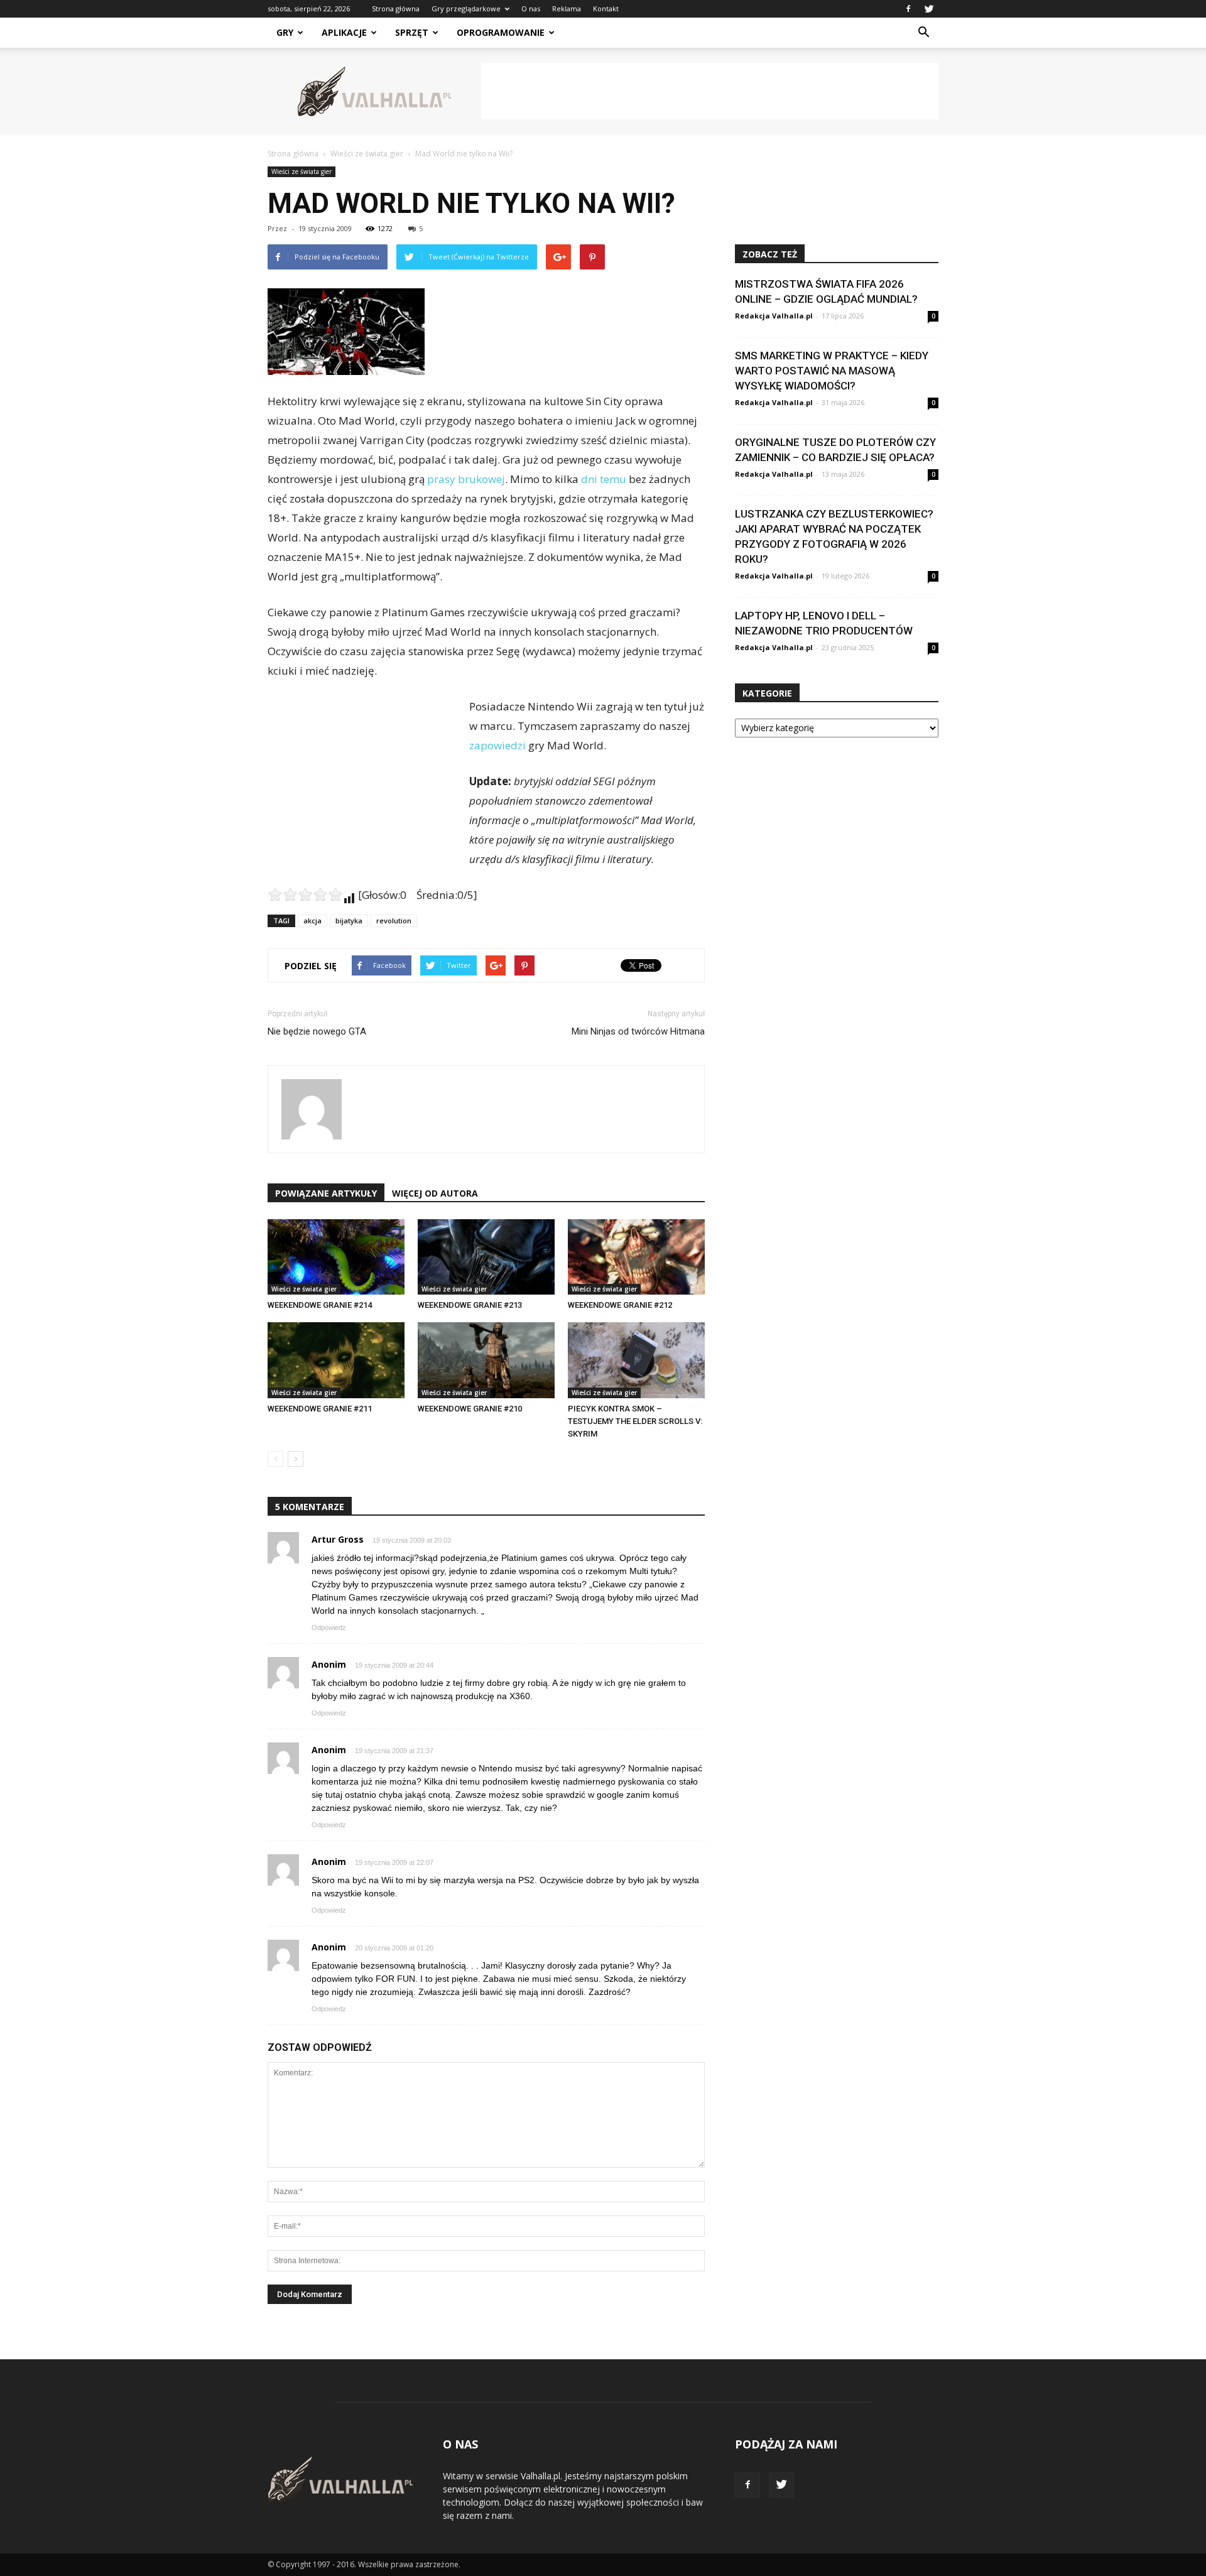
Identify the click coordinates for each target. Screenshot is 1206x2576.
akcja (312, 921)
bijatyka (349, 921)
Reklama (567, 8)
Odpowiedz (329, 1628)
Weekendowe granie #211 (320, 1409)
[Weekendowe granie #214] (336, 1257)
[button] (923, 33)
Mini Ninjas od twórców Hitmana (638, 1031)
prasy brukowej (466, 479)
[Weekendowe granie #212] (636, 1257)
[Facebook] (908, 9)
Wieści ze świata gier (301, 171)
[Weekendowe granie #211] (336, 1360)
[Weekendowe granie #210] (486, 1360)
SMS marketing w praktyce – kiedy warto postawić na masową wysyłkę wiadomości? (832, 371)
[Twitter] (929, 9)
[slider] (305, 894)
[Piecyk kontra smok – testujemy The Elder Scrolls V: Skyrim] (636, 1360)
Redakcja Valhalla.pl (774, 316)
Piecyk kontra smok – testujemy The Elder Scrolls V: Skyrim (635, 1421)
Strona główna (396, 8)
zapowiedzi (497, 745)
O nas (531, 8)
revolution (394, 921)
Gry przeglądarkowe (466, 8)
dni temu (604, 479)
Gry (285, 32)
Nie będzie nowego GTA (317, 1031)
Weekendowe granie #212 (620, 1305)
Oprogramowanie (501, 32)
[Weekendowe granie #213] (486, 1257)
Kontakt (606, 8)
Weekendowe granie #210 (470, 1409)
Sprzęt (412, 32)
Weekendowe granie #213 (470, 1305)
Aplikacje (344, 32)
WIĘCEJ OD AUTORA (435, 1193)
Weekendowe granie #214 (320, 1305)
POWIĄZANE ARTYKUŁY (326, 1193)
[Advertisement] (710, 91)
